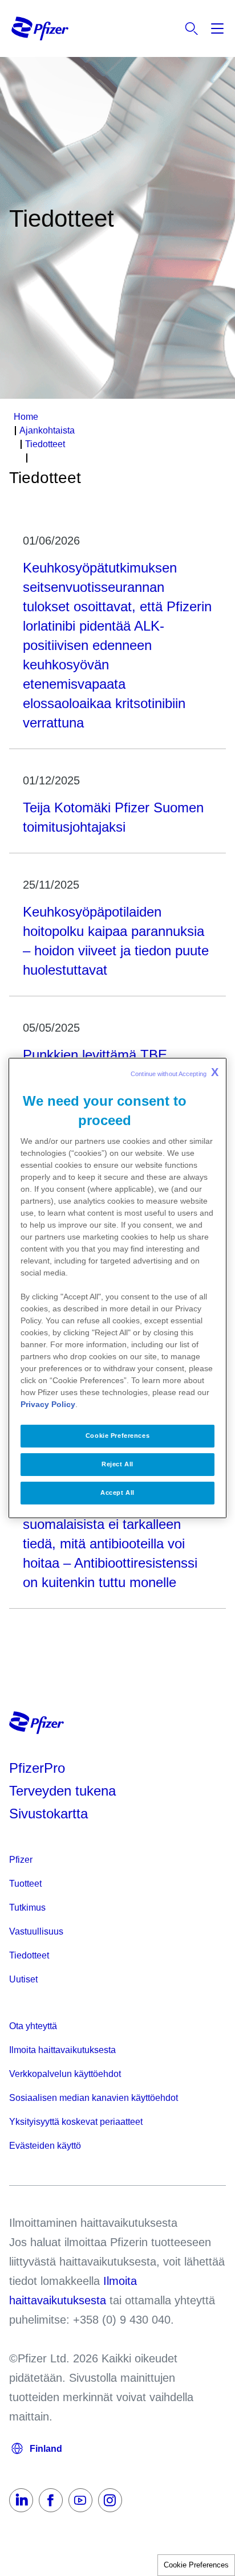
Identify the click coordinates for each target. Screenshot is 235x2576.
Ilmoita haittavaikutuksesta (62, 2050)
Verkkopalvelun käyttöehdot (65, 2074)
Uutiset (23, 1979)
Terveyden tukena (62, 1791)
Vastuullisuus (36, 1931)
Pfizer (21, 1860)
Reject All (117, 1464)
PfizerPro (37, 1768)
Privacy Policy (48, 1404)
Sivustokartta (48, 1814)
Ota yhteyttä (33, 2026)
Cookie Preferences (196, 2565)
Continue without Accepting (175, 1072)
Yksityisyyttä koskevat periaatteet (76, 2122)
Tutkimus (27, 1908)
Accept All (117, 1493)
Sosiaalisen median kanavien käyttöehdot (94, 2098)
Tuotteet (25, 1884)
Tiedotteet (29, 1955)
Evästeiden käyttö (45, 2146)
